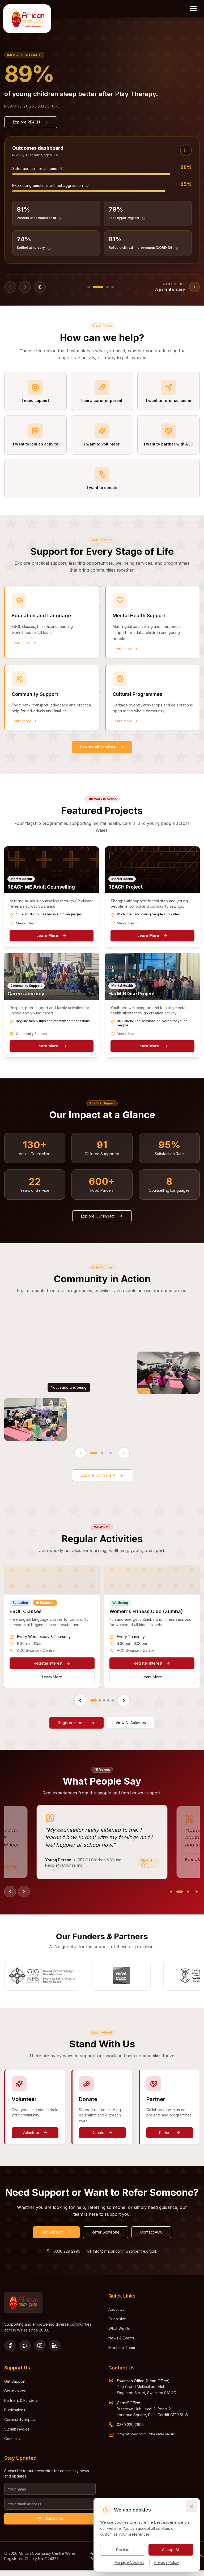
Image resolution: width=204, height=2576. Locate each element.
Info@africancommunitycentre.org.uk (125, 2251)
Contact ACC (151, 2232)
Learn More (47, 935)
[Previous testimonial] (10, 1892)
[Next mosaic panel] (124, 1453)
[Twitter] (25, 2346)
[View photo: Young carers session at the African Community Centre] (169, 1326)
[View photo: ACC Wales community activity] (35, 1420)
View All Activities (131, 1723)
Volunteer (31, 2133)
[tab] (67, 287)
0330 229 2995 (67, 2251)
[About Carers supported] (49, 218)
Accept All (171, 2550)
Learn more (22, 643)
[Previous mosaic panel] (80, 1453)
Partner (165, 2133)
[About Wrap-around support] (147, 248)
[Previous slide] (10, 287)
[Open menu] (193, 8)
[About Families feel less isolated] (61, 185)
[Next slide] (25, 287)
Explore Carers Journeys (35, 122)
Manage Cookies (129, 2562)
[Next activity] (124, 1700)
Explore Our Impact (98, 1216)
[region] (102, 1636)
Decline (123, 2550)
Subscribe (54, 2519)
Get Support (52, 2232)
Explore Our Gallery (98, 1475)
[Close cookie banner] (192, 2506)
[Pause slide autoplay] (40, 287)
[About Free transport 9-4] (50, 248)
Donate (98, 2133)
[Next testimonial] (24, 1892)
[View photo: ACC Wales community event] (169, 1373)
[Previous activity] (80, 1700)
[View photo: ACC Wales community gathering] (169, 1420)
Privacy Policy (167, 2562)
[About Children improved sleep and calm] (76, 168)
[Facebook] (10, 2346)
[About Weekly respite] (137, 218)
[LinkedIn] (55, 2346)
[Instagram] (40, 2346)
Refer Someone (106, 2232)
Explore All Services (98, 747)
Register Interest (48, 1663)
